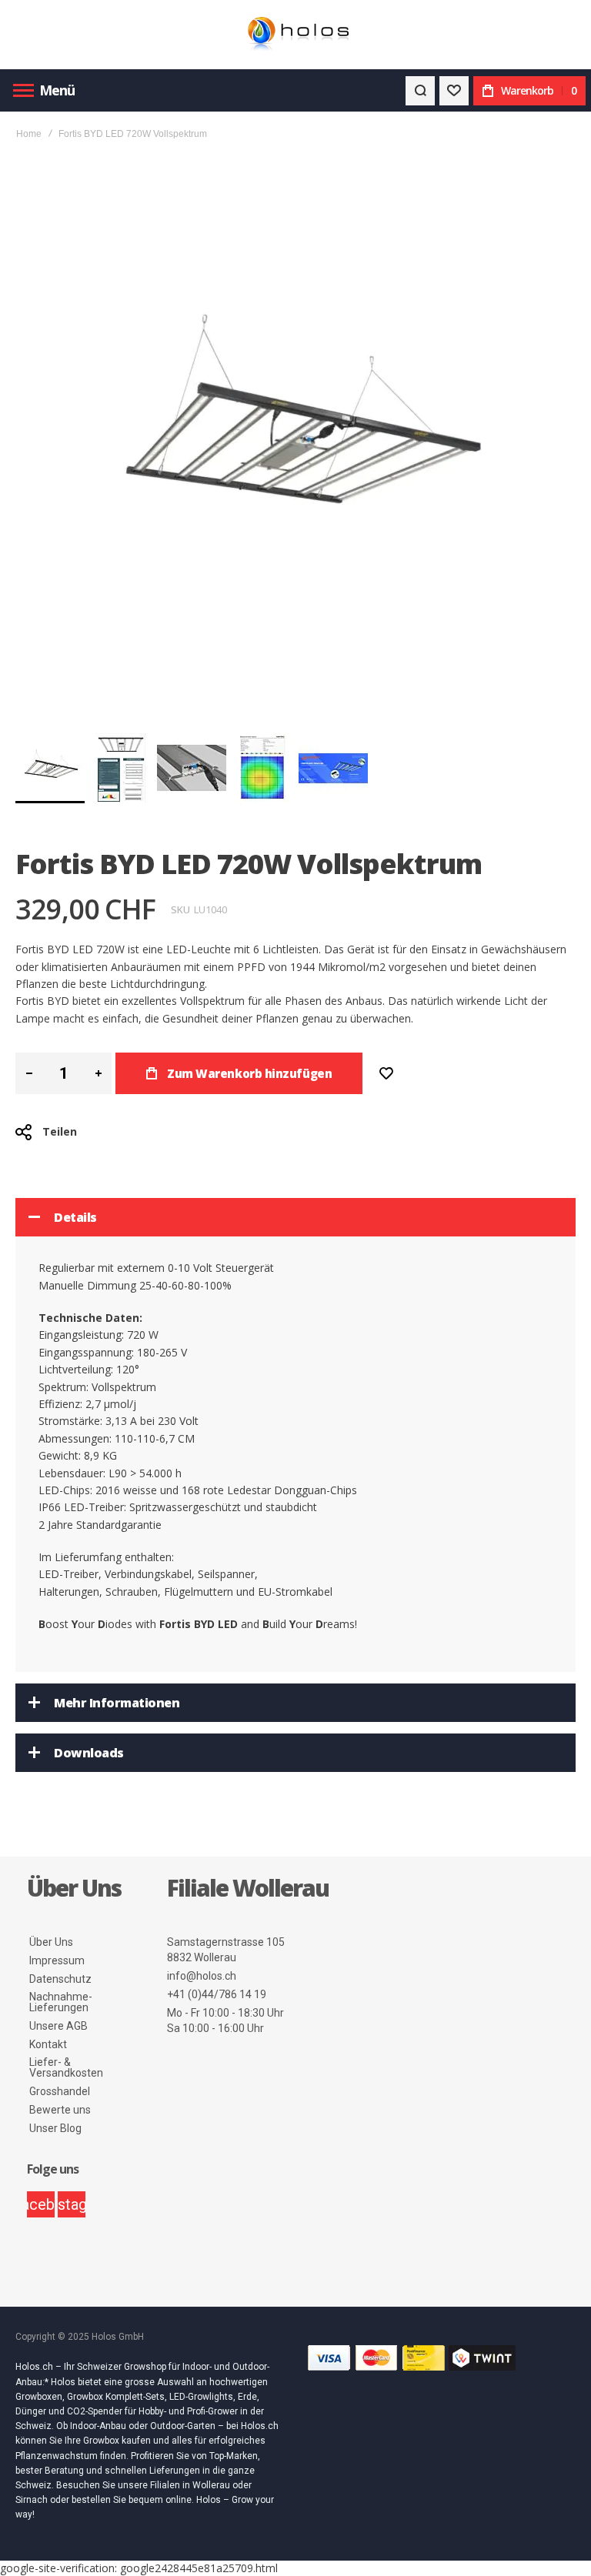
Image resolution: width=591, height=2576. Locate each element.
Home (29, 134)
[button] (122, 768)
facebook (41, 2204)
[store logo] (295, 35)
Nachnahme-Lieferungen (61, 2002)
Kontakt (48, 2044)
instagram (72, 2204)
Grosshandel (60, 2091)
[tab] (295, 1217)
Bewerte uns (60, 2110)
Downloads (89, 1753)
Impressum (57, 1960)
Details (75, 1217)
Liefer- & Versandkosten (66, 2067)
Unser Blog (55, 2128)
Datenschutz (60, 1979)
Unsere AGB (58, 2026)
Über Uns (51, 1942)
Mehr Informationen (117, 1703)
